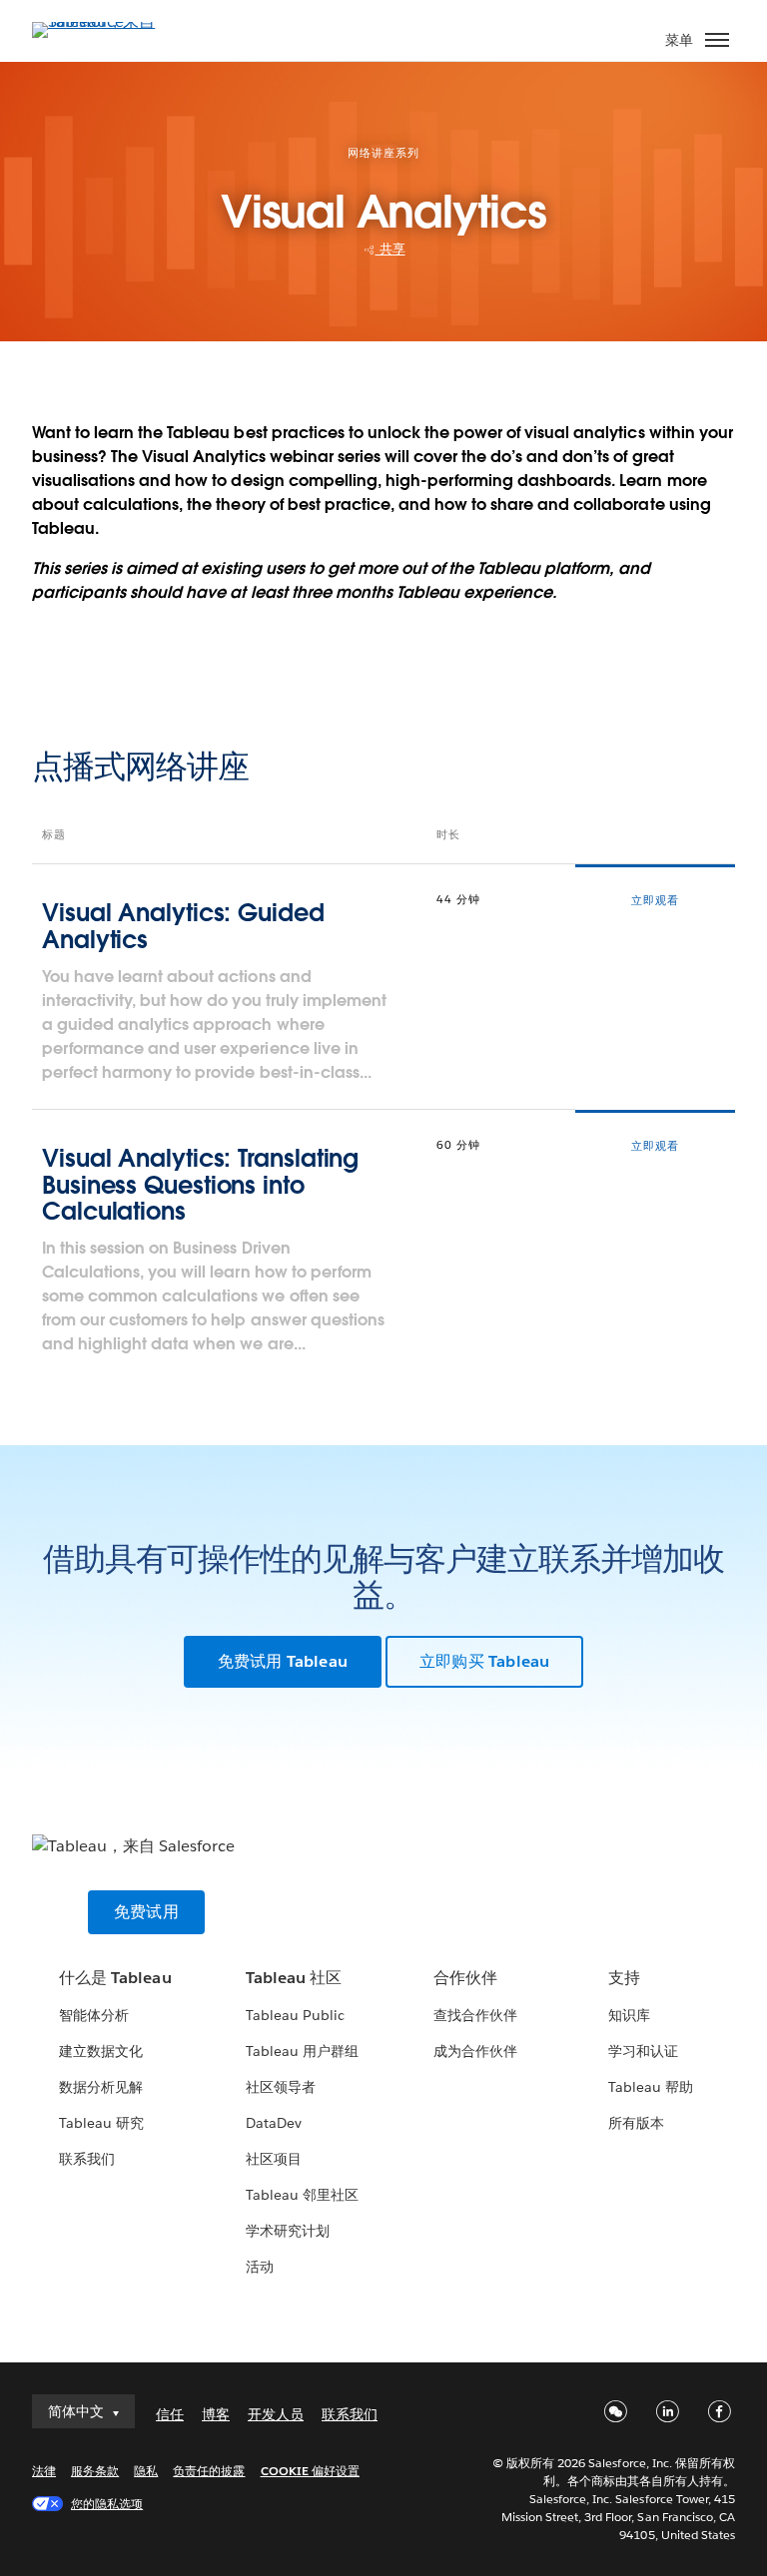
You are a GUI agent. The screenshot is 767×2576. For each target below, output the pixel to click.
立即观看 (655, 901)
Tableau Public (295, 2015)
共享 (390, 249)
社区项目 (274, 2159)
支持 (624, 1978)
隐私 (146, 2471)
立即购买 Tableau (484, 1661)
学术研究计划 (288, 2231)
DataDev (274, 2123)
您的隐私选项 (107, 2504)
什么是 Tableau (115, 1978)
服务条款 (95, 2471)
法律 (44, 2471)
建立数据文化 (101, 2051)
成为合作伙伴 (475, 2051)
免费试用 (146, 1912)
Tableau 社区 (294, 1978)
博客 (216, 2414)
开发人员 (276, 2414)
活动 (260, 2267)
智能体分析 (94, 2015)
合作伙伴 (465, 1978)
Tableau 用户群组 (302, 2051)
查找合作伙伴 (475, 2015)
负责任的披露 (209, 2471)
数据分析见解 (101, 2087)
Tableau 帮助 (651, 2087)
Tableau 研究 (101, 2123)
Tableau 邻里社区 (302, 2195)
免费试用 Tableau (283, 1661)
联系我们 (87, 2159)
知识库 (629, 2015)
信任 (170, 2414)
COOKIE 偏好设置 (310, 2471)
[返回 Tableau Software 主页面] (102, 21)
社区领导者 (281, 2087)
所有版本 (636, 2123)
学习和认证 (643, 2051)
